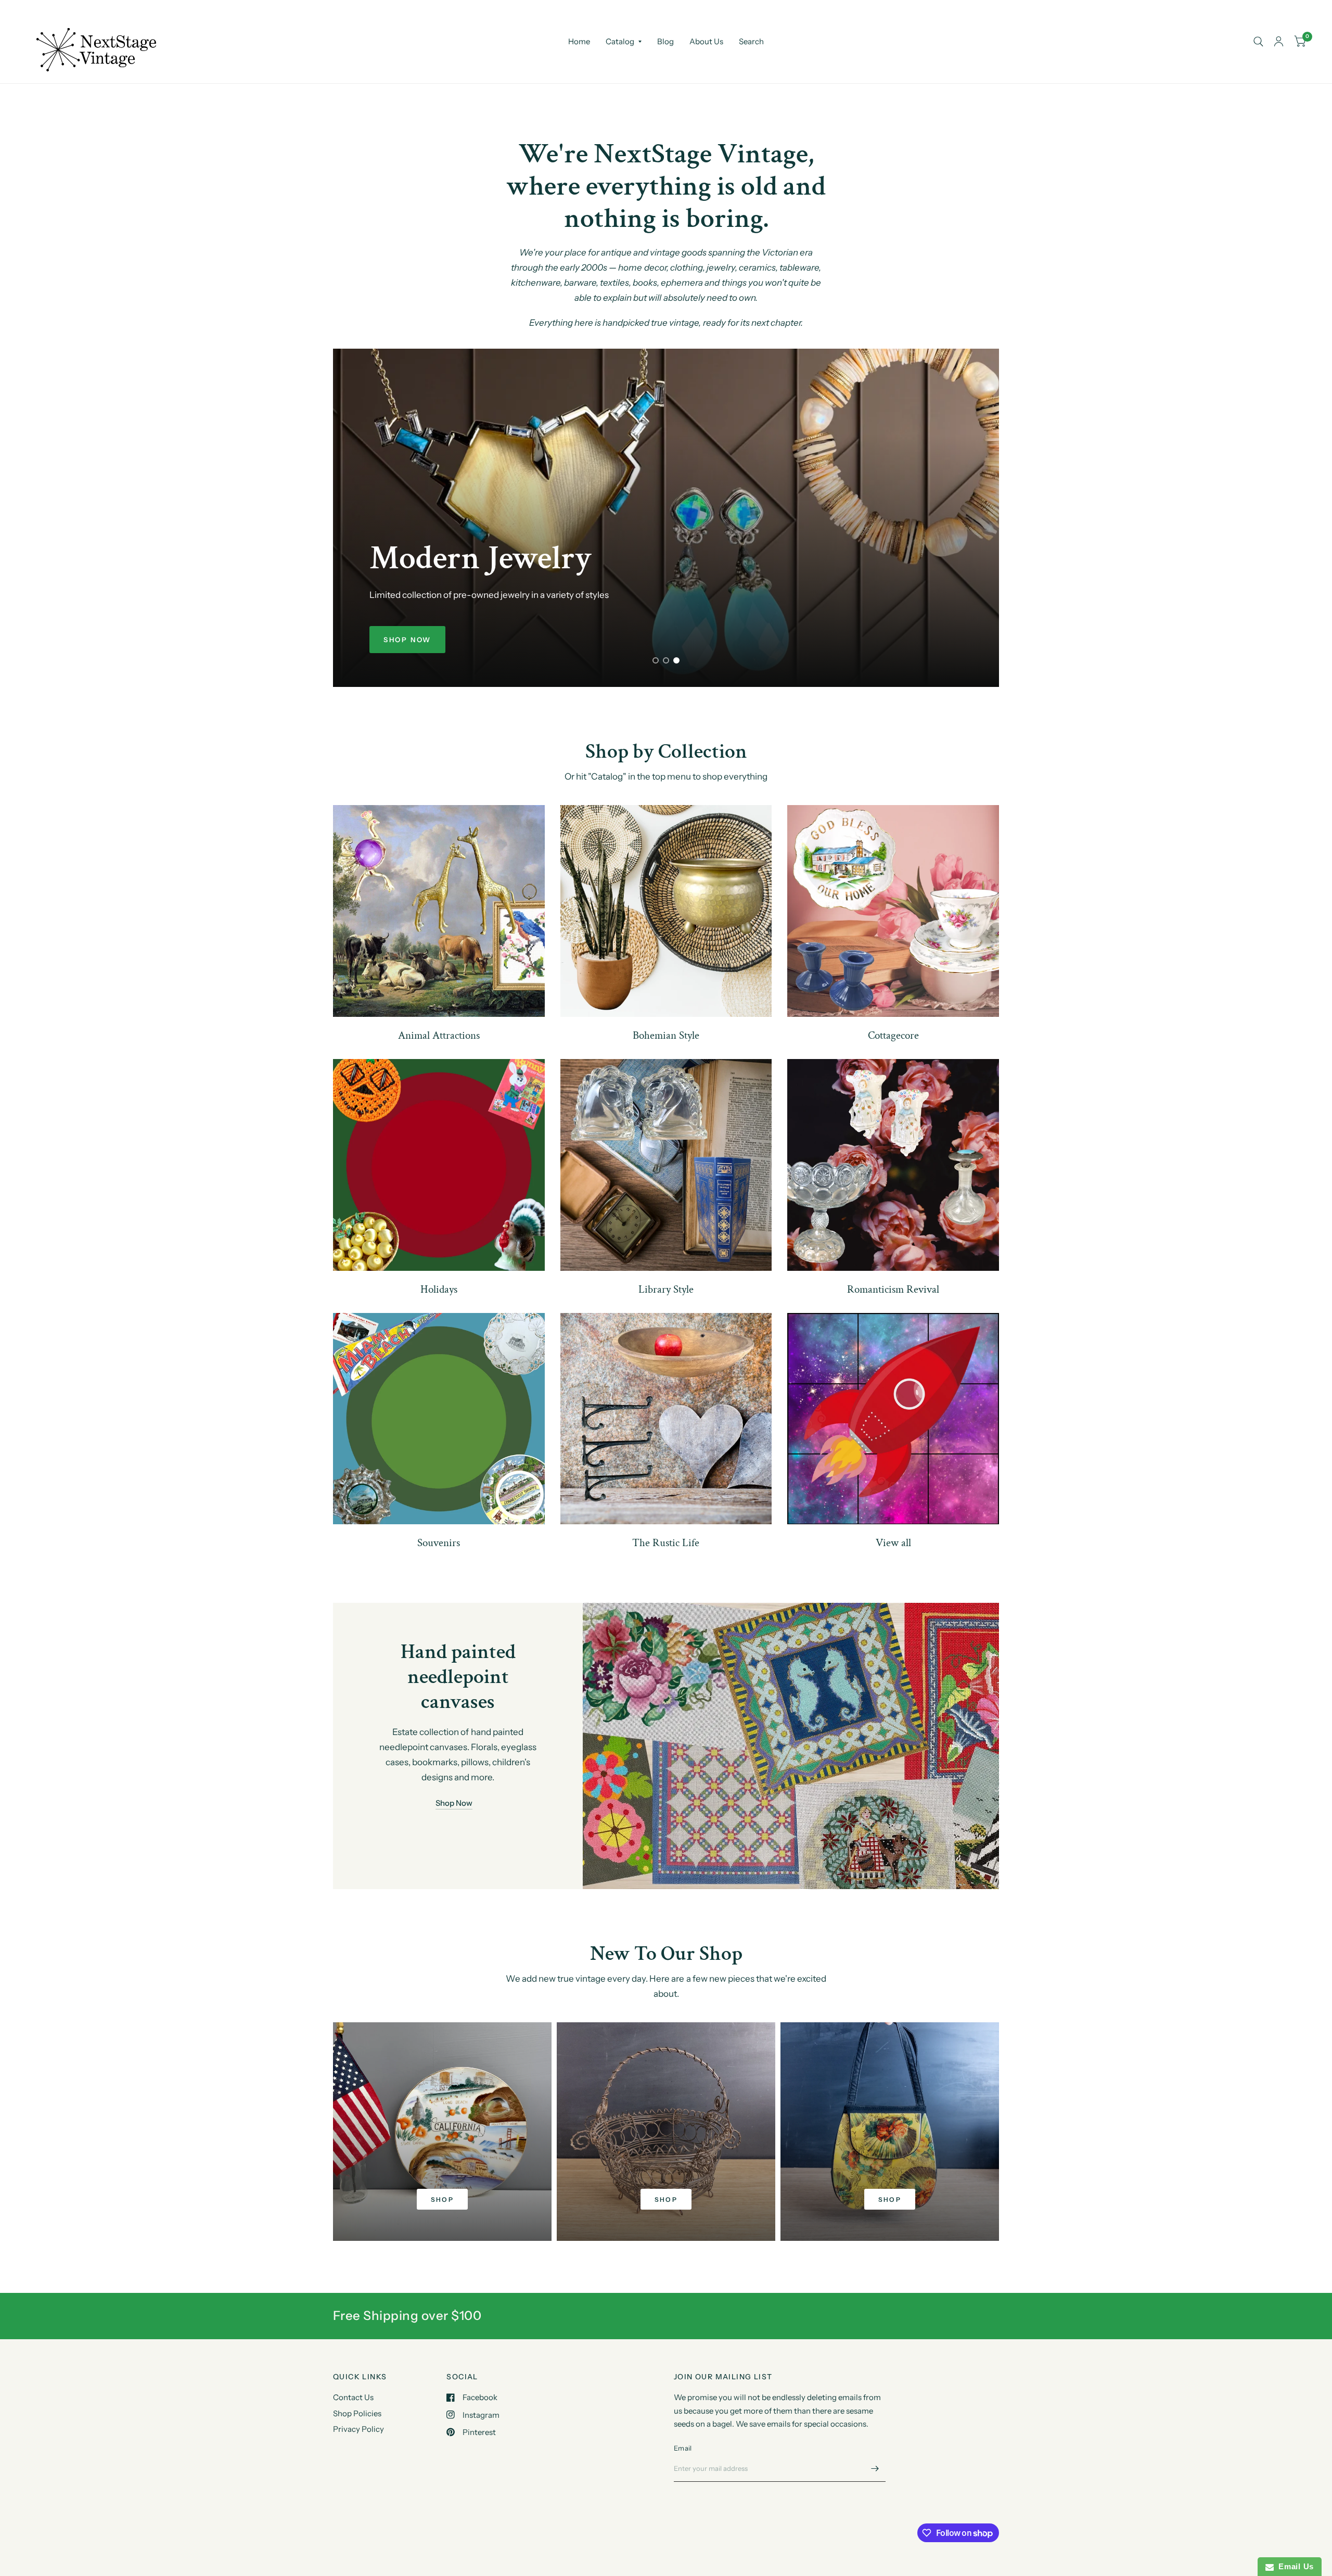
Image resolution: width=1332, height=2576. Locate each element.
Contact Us (353, 2397)
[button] (407, 640)
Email (683, 2448)
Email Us (1294, 2566)
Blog (665, 41)
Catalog (620, 41)
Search (751, 41)
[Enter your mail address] (875, 2468)
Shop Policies (357, 2413)
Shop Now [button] (454, 1803)
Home (579, 41)
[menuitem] (579, 42)
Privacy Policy (358, 2429)
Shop (443, 2199)
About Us (706, 41)
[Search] (1258, 42)
